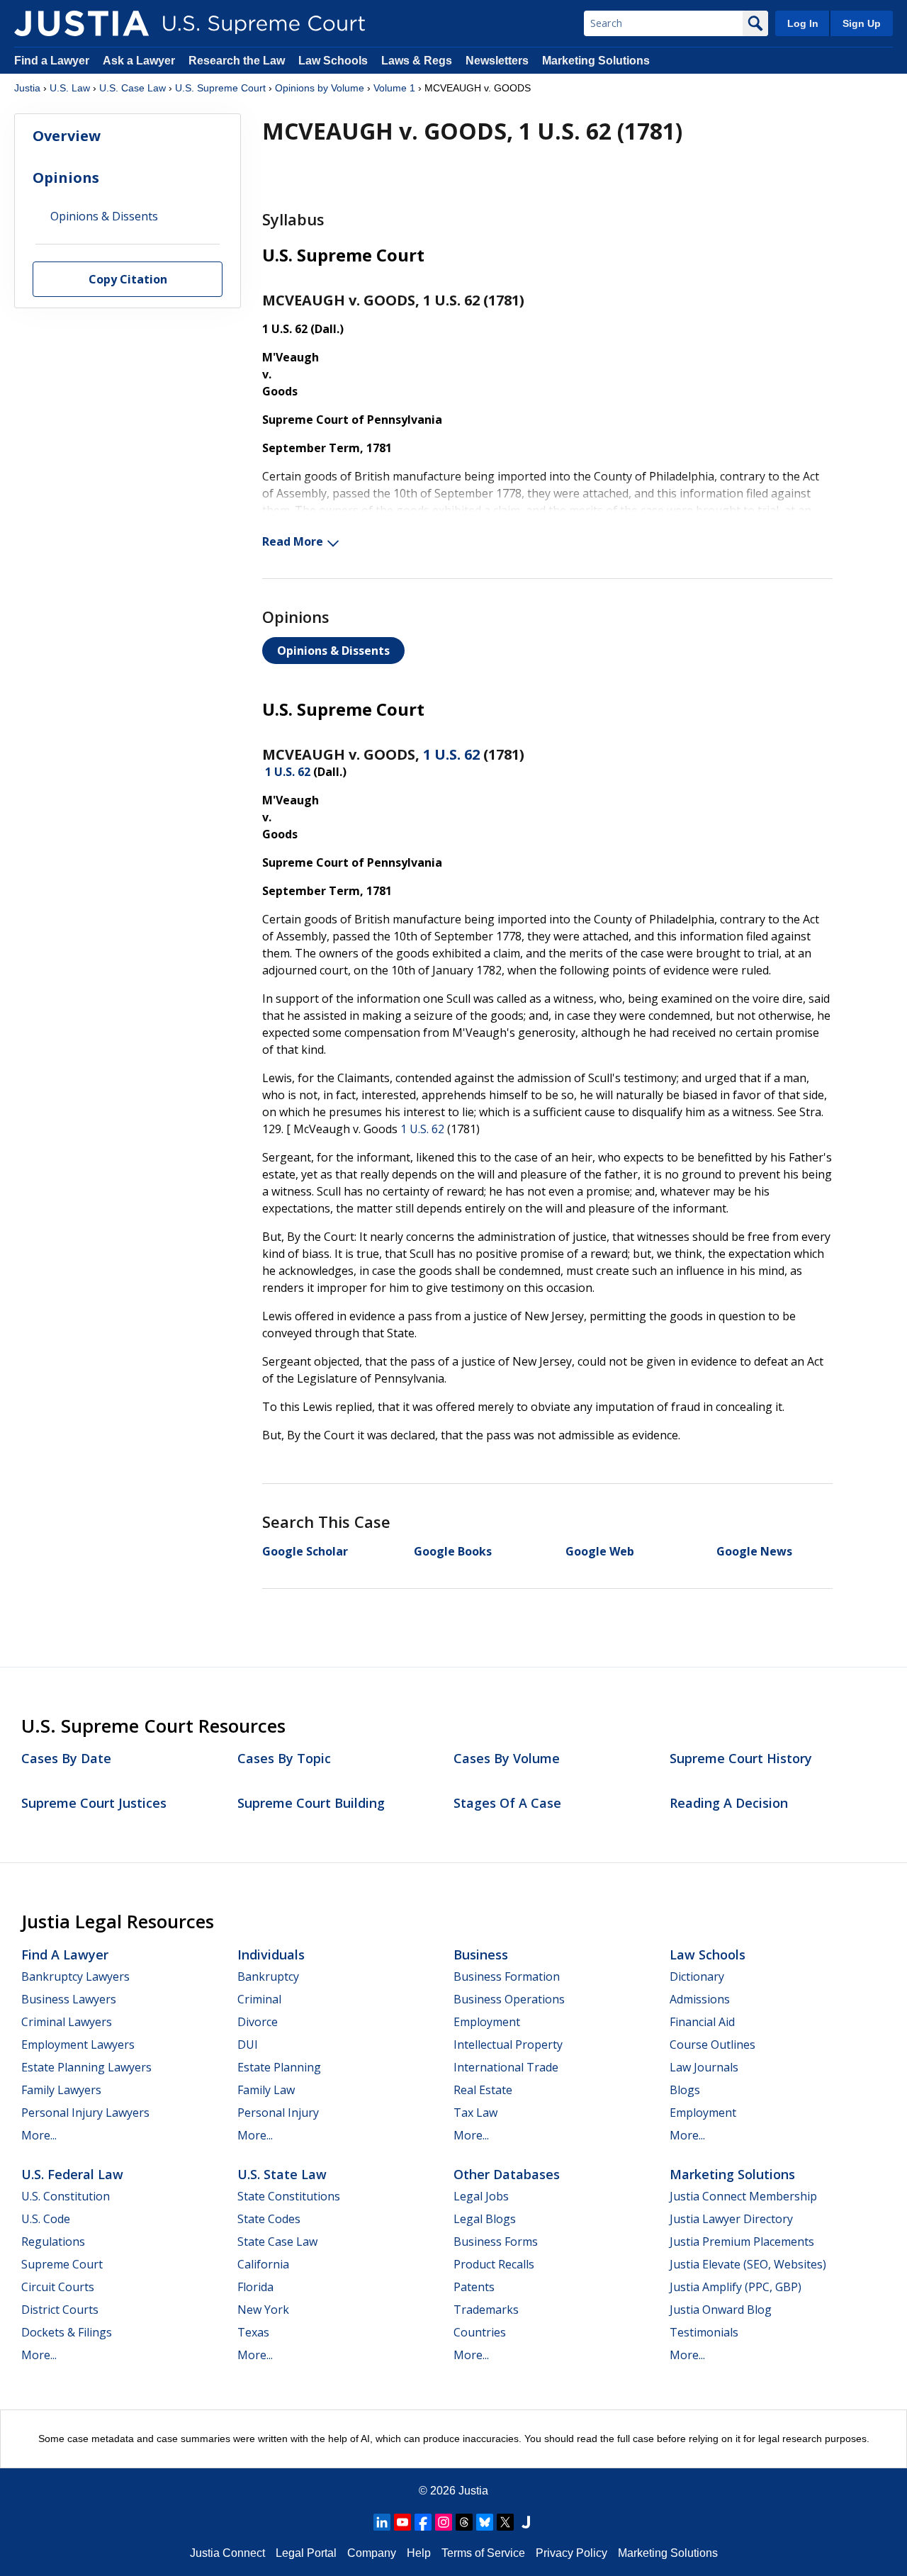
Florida (255, 2287)
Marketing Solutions (596, 61)
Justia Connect (227, 2553)
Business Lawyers (69, 1999)
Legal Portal (306, 2553)
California (263, 2264)
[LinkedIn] (382, 2522)
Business (481, 1955)
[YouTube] (402, 2522)
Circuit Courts (58, 2287)
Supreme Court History (741, 1758)
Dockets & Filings (67, 2332)
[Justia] (81, 23)
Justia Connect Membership (743, 2196)
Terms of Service (483, 2553)
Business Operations (509, 1999)
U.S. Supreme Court (220, 88)
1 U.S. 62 (451, 754)
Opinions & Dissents (333, 651)
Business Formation (507, 1976)
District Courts (60, 2310)
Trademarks (486, 2310)
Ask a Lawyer (140, 61)
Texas (253, 2332)
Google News (754, 1551)
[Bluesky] (485, 2522)
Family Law (266, 2090)
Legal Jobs (481, 2196)
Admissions (700, 1999)
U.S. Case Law (133, 88)
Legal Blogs (485, 2219)
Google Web (600, 1551)
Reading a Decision (729, 1803)
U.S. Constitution (66, 2196)
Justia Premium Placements (742, 2242)
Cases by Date (66, 1758)
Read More (293, 541)
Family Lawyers (61, 2090)
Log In (803, 23)
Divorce (258, 2022)
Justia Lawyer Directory (731, 2219)
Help (419, 2553)
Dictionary (697, 1976)
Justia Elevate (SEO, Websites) (748, 2264)
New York (263, 2310)
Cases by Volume (507, 1758)
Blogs (685, 2090)
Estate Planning (279, 2067)
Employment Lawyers (78, 2045)
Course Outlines (712, 2045)
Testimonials (704, 2332)
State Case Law (277, 2242)
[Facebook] (423, 2522)
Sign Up (862, 23)
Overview (67, 136)
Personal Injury (278, 2113)
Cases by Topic (284, 1758)
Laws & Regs (417, 61)
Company (372, 2553)
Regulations (53, 2242)
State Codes (269, 2219)
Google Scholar (305, 1551)
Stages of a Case (507, 1803)
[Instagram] (444, 2522)
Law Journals (704, 2067)
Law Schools (333, 61)
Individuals (271, 1955)
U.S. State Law (282, 2174)
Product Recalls (494, 2264)
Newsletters (497, 61)
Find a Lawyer (52, 61)
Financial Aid (702, 2022)
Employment (487, 2022)
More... (39, 2135)
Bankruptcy (268, 1976)
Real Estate (483, 2090)
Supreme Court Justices (94, 1803)
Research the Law (237, 61)
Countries (480, 2332)
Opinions (66, 178)
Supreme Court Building (311, 1803)
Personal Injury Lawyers (85, 2113)
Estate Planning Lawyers (86, 2067)
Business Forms (496, 2242)
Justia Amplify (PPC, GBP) (736, 2287)
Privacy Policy (571, 2553)
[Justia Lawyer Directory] (526, 2522)
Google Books (453, 1551)
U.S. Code (46, 2219)
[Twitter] (505, 2522)
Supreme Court (62, 2264)
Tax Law (475, 2113)
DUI (248, 2045)
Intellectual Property (508, 2045)
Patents (474, 2287)
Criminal (259, 1999)
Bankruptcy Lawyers (75, 1976)
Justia (27, 88)
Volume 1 (394, 88)
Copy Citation (128, 280)
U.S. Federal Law (72, 2174)
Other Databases (507, 2174)
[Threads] (464, 2522)
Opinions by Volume (320, 88)
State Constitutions (289, 2196)
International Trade (506, 2067)
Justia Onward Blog (721, 2310)
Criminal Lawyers (67, 2022)
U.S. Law (70, 88)
